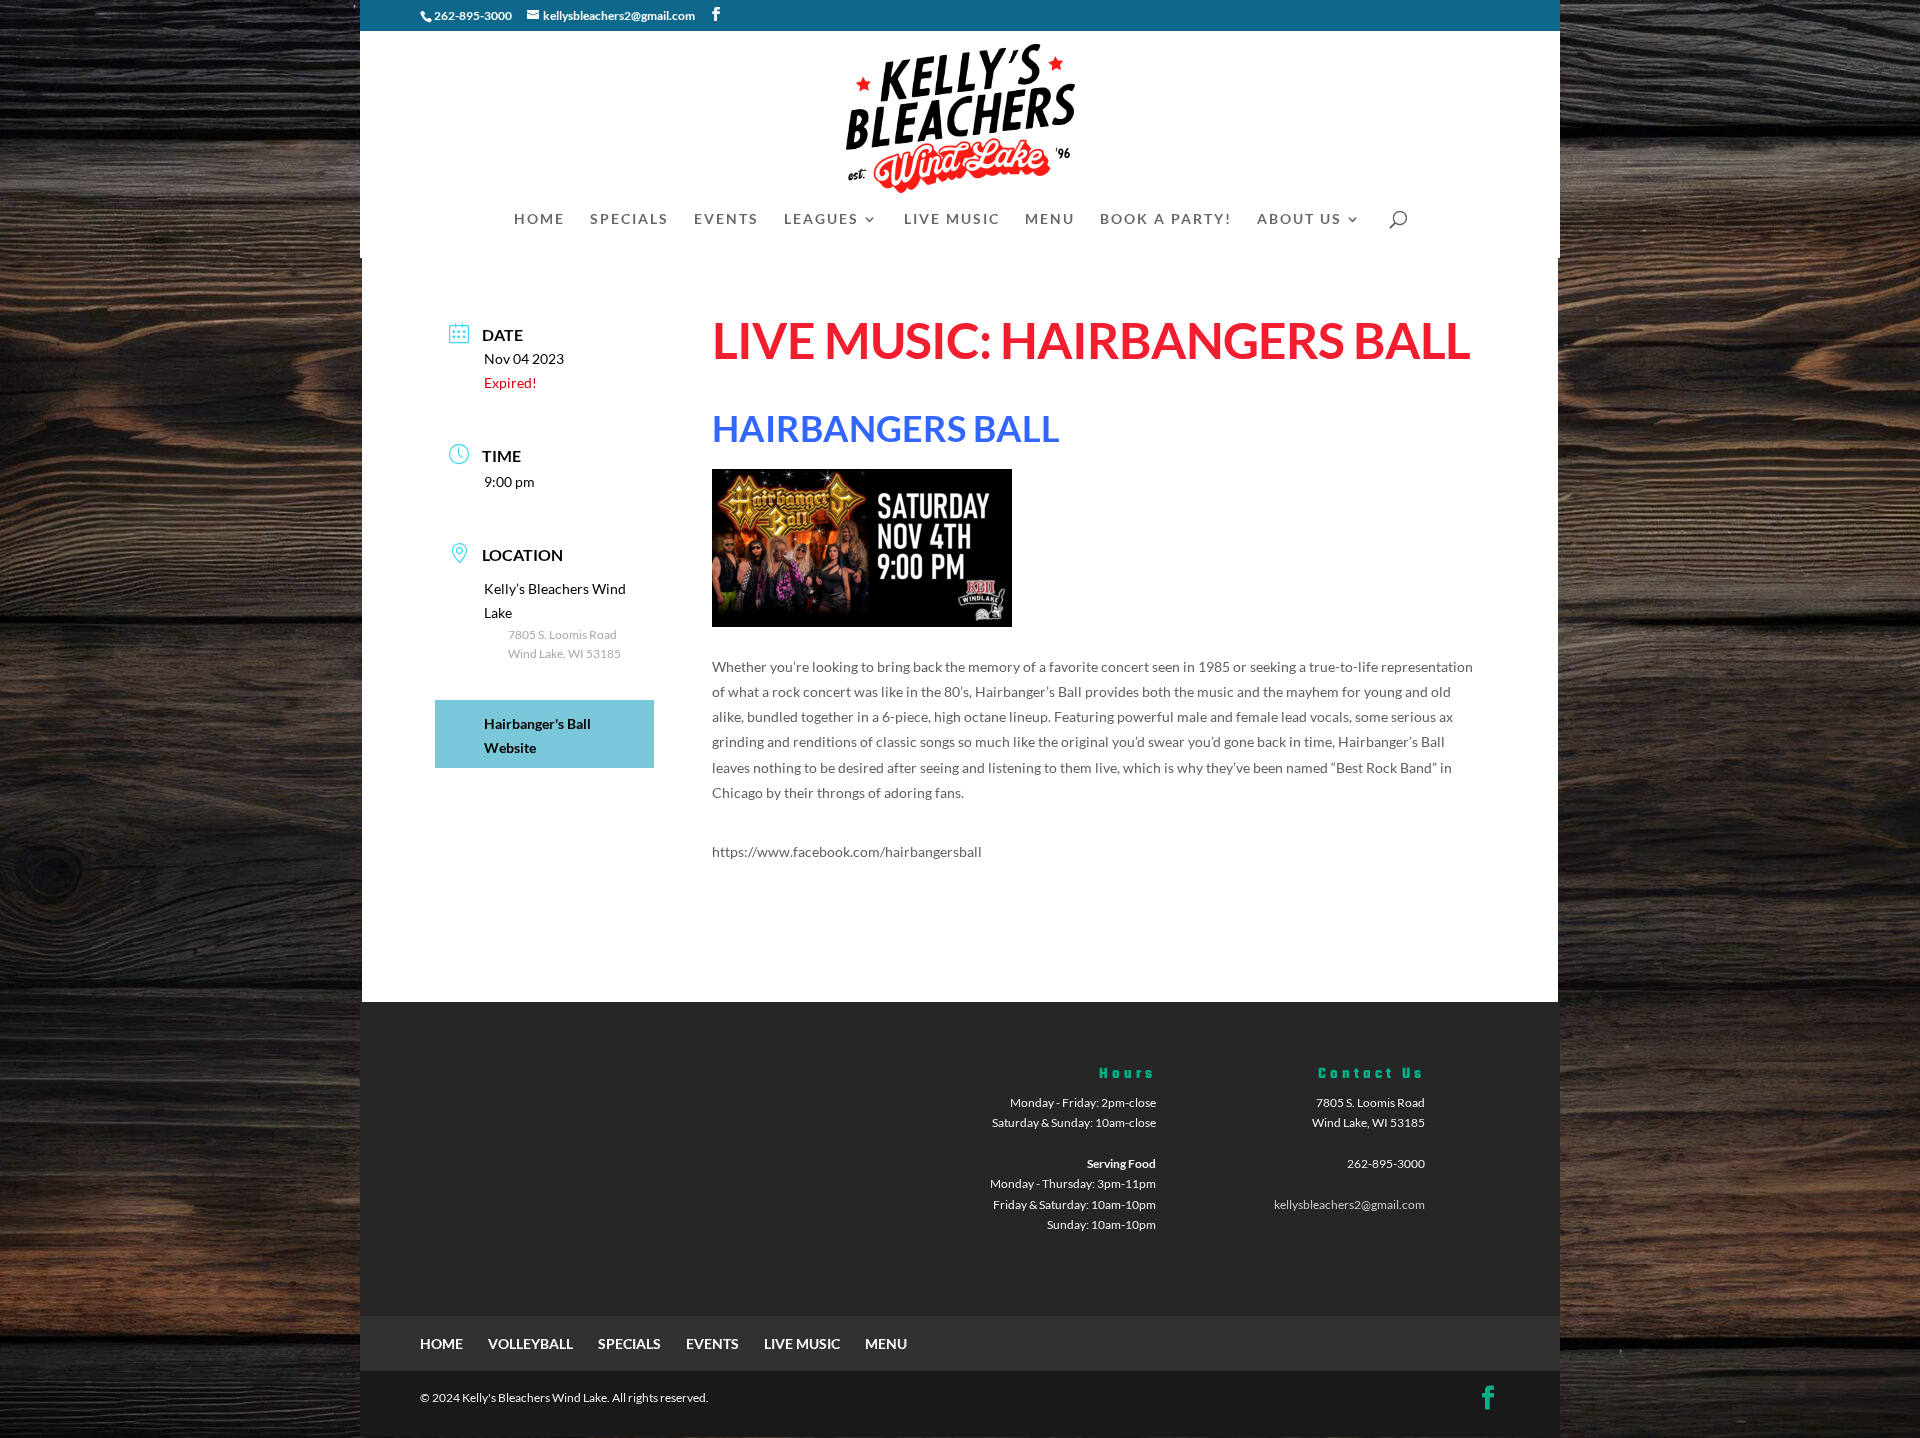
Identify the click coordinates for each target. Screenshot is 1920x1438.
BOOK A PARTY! (1166, 219)
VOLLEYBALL (530, 1343)
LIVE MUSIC (952, 219)
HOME (539, 219)
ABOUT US (1299, 219)
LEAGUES (821, 219)
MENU (1050, 219)
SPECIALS (629, 219)
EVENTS (726, 219)
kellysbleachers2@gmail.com (1349, 1204)
